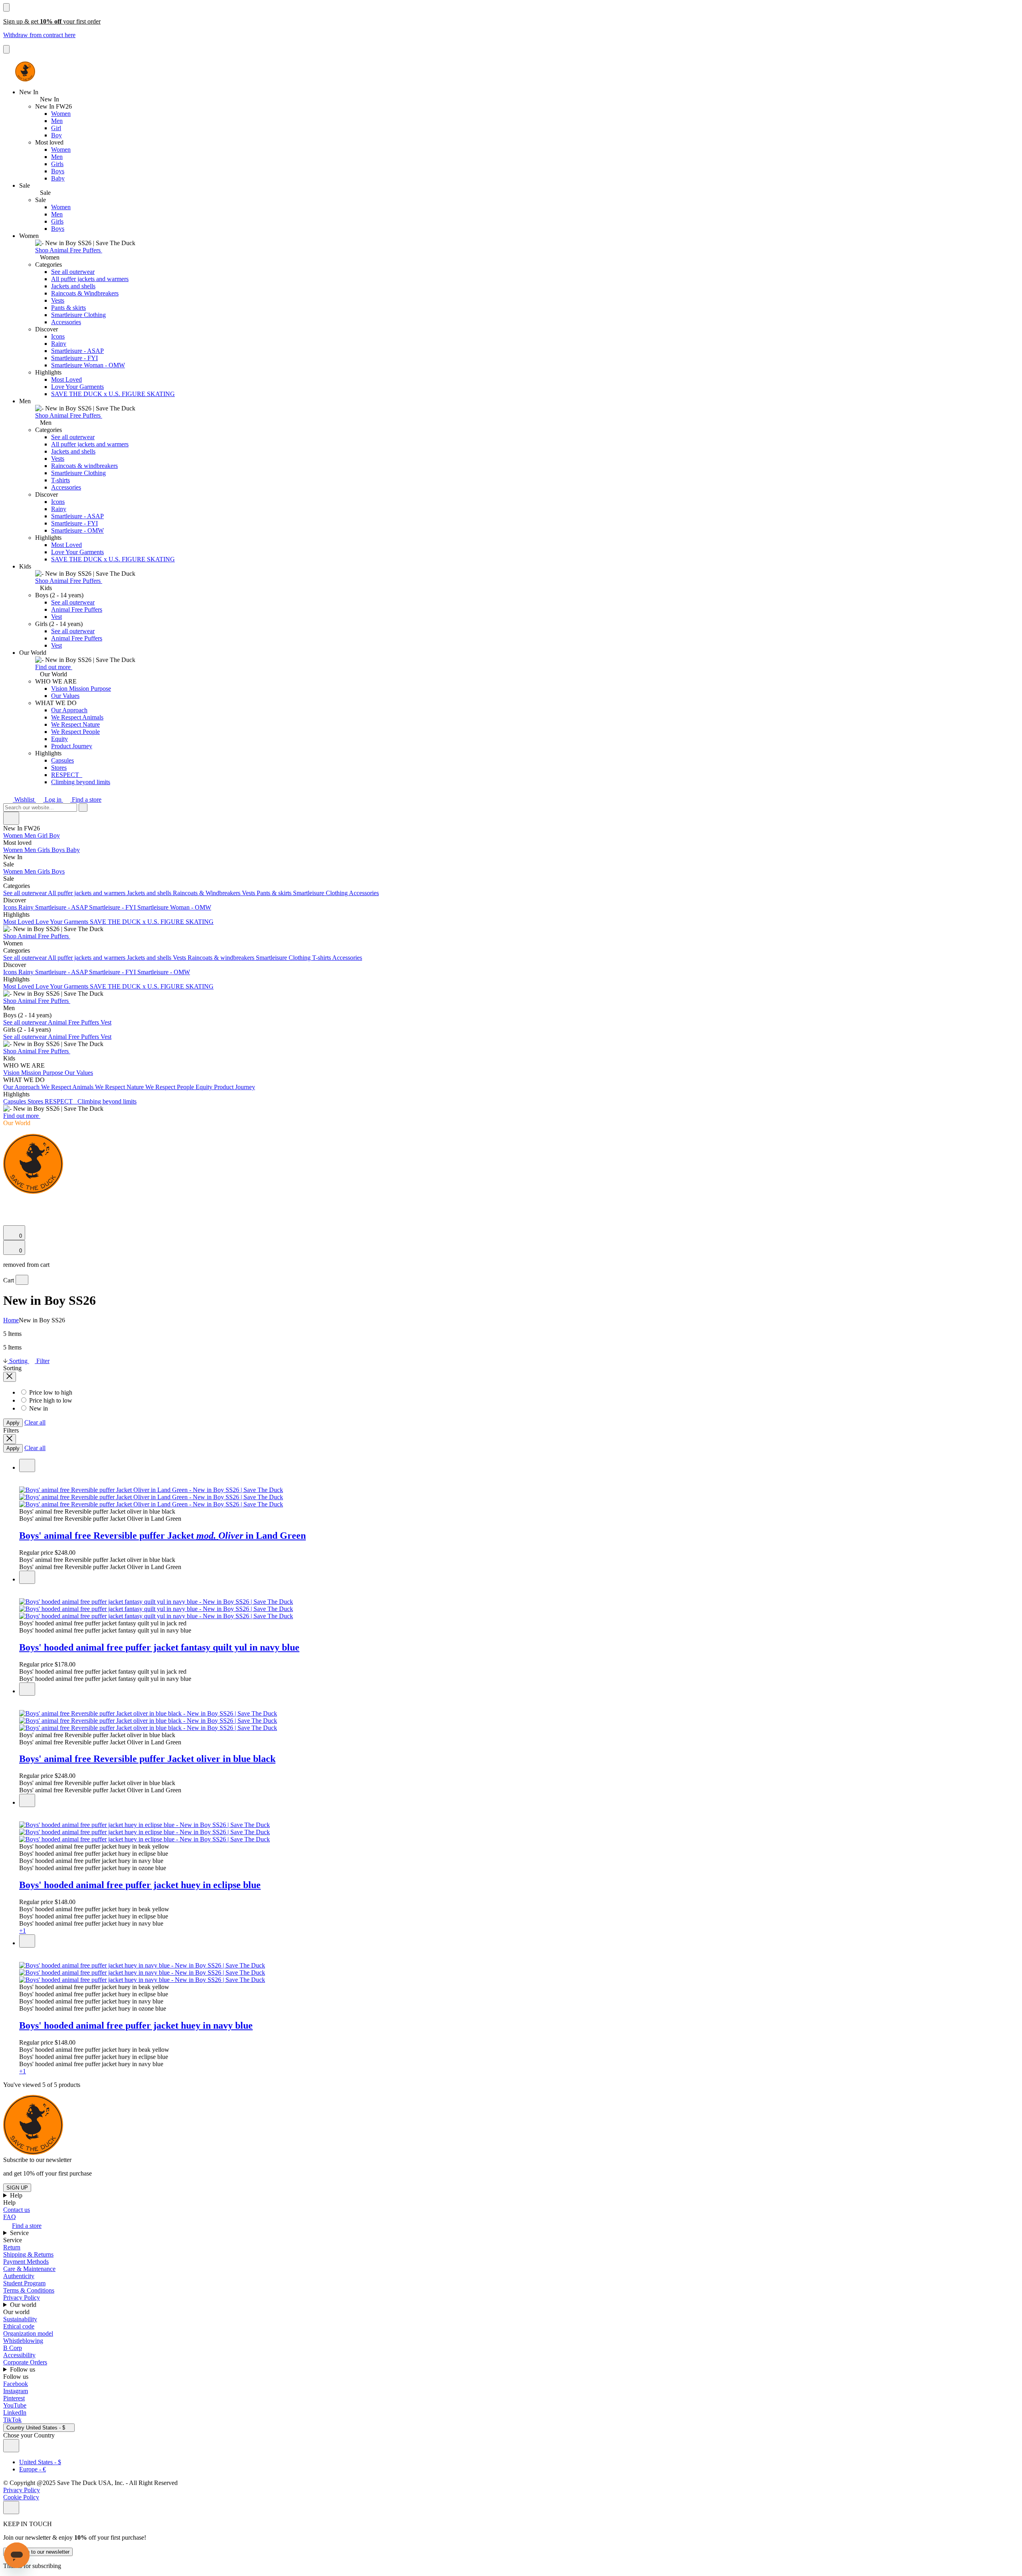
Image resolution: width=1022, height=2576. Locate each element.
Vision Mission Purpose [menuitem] (34, 1073)
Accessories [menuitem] (364, 893)
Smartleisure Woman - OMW (88, 365)
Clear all (35, 1422)
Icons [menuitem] (11, 907)
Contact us (17, 2210)
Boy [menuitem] (54, 835)
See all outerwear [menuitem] (26, 893)
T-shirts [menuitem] (322, 958)
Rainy (59, 344)
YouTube (15, 2405)
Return (12, 2247)
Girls (57, 164)
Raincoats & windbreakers (84, 466)
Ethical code (19, 2326)
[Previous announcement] (6, 7)
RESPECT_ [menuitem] (61, 1101)
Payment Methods (26, 2262)
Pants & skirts (68, 308)
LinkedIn (15, 2413)
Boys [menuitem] (59, 850)
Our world (24, 2305)
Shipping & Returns (28, 2254)
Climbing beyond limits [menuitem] (107, 1101)
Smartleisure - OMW (77, 530)
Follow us (23, 2369)
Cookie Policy (21, 2497)
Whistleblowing (23, 2341)
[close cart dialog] (22, 1280)
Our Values (65, 696)
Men (57, 121)
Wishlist (24, 800)
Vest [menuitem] (106, 1022)
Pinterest (14, 2398)
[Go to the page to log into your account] (7, 1210)
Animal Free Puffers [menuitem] (74, 1022)
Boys (58, 171)
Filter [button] (42, 1361)
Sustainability (20, 2319)
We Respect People (75, 732)
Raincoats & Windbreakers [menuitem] (207, 893)
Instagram (16, 2391)
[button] (519, 1512)
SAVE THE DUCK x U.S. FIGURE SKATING (113, 394)
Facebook (16, 2384)
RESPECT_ (67, 775)
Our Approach (69, 710)
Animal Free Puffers (77, 609)
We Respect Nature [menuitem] (120, 1087)
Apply (13, 1423)
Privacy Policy (22, 2298)
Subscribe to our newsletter (38, 2552)
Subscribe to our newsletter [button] (37, 2160)
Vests (58, 300)
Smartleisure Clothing (78, 315)
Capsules (62, 760)
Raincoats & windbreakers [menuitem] (222, 958)
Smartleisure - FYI (74, 358)
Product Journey (72, 746)
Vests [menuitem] (249, 893)
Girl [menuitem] (43, 835)
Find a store (86, 800)
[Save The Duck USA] (25, 71)
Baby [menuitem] (73, 850)
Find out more (54, 667)
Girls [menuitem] (45, 850)
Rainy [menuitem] (27, 907)
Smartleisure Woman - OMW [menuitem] (174, 907)
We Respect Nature (75, 724)
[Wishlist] (8, 1222)
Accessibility (19, 2355)
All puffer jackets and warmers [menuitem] (87, 893)
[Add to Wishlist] (27, 1465)
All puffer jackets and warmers (90, 279)
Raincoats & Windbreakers (85, 293)
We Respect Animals (77, 717)
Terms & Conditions (29, 2290)
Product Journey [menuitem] (235, 1087)
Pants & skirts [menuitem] (275, 893)
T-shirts (60, 480)
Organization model (28, 2333)
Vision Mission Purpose (81, 689)
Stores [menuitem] (36, 1101)
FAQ (10, 2217)
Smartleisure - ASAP (77, 351)
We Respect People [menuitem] (170, 1087)
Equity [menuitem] (205, 1087)
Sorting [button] (18, 1361)
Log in (53, 800)
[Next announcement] (6, 49)
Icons (58, 336)
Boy (56, 135)
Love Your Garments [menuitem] (63, 922)
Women (61, 114)
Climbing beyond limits (81, 782)
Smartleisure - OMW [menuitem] (164, 972)
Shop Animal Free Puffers (69, 250)
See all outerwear (73, 272)
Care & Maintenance (29, 2269)
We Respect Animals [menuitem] (68, 1087)
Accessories (66, 322)
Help (17, 2195)
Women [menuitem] (14, 835)
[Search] (8, 1202)
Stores (59, 768)
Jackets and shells (73, 286)
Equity (59, 739)
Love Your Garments (77, 387)
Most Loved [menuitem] (19, 922)
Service (20, 2233)
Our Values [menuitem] (79, 1073)
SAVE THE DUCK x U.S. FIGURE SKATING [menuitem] (152, 922)
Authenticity (19, 2276)
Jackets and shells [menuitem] (150, 893)
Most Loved (66, 379)
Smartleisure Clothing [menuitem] (321, 893)
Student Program (24, 2283)
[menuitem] (511, 843)
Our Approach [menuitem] (22, 1087)
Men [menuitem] (31, 835)
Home (11, 1320)
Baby (58, 178)
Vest (56, 617)
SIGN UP (17, 2188)
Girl (56, 128)
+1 (23, 1931)
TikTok (12, 2420)
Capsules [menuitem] (15, 1101)
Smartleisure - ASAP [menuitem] (62, 907)
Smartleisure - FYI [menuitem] (113, 907)
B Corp (13, 2348)
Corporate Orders (25, 2362)
